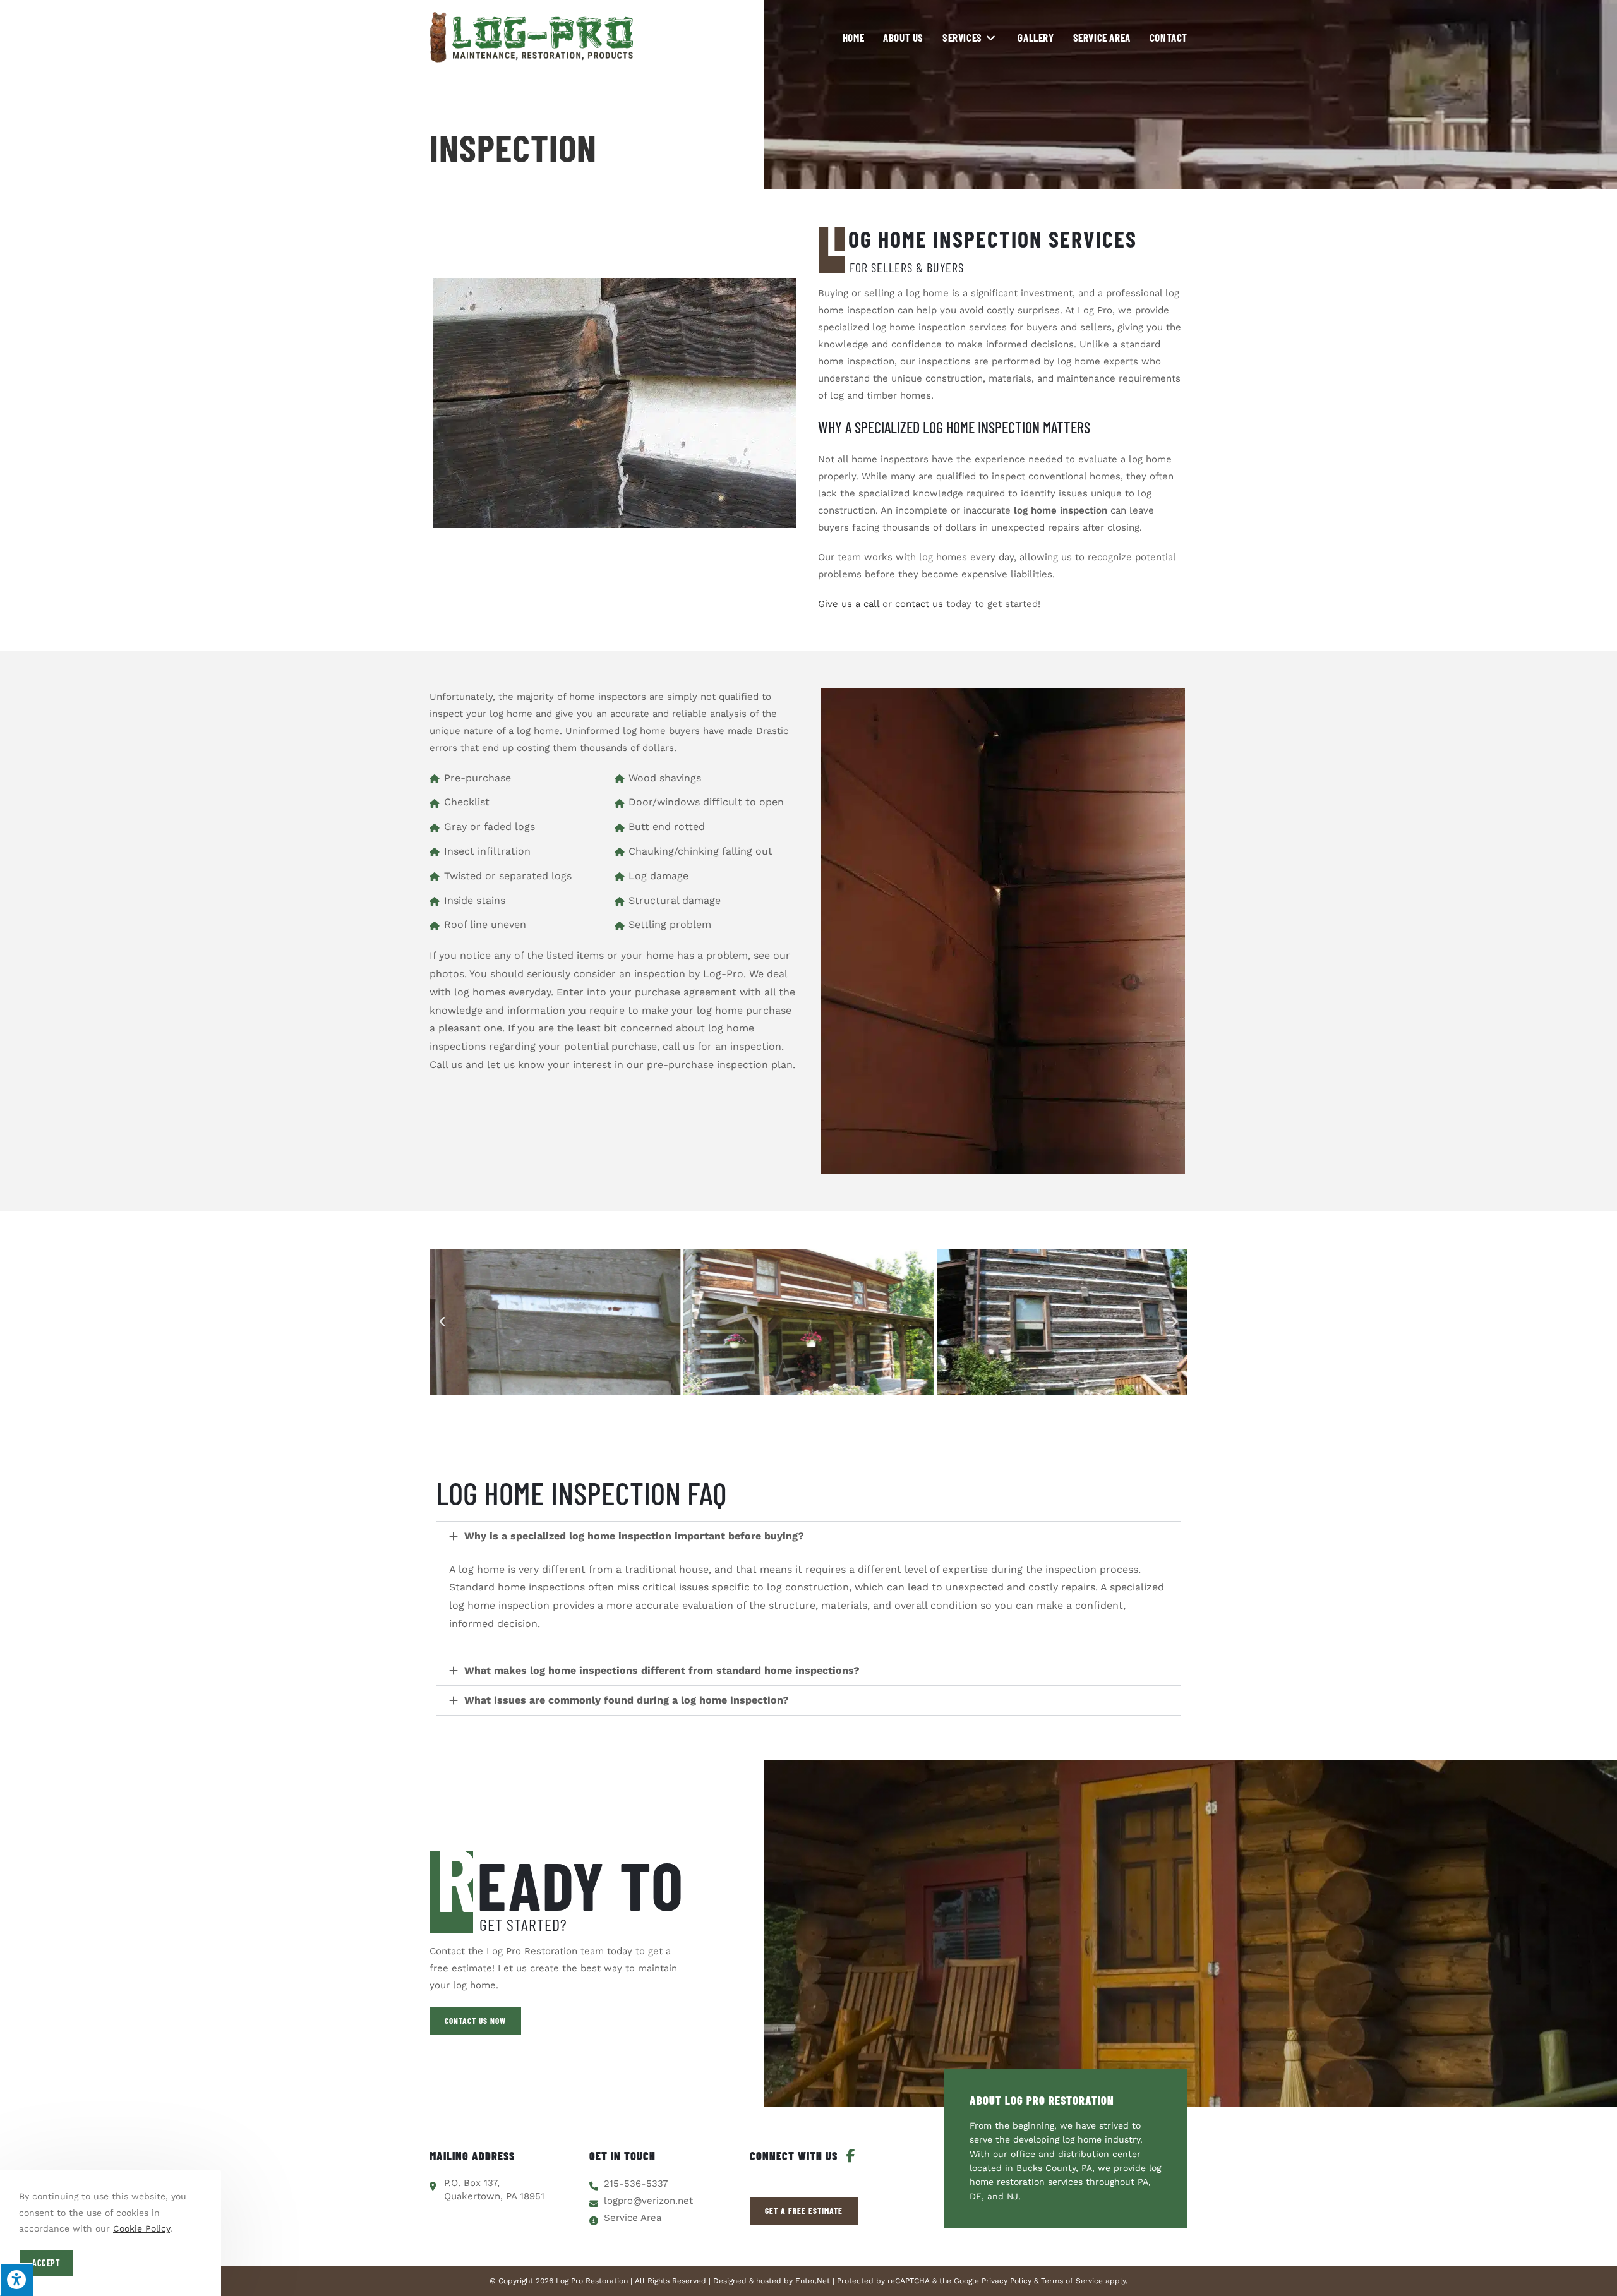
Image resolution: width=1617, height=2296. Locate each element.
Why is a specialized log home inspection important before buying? (634, 1536)
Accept (46, 2263)
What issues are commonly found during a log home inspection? (627, 1700)
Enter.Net (813, 2281)
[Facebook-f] (851, 2156)
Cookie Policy (141, 2228)
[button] (442, 1322)
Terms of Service (1072, 2281)
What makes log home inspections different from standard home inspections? (662, 1670)
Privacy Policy (1007, 2281)
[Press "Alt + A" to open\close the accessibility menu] (16, 2280)
